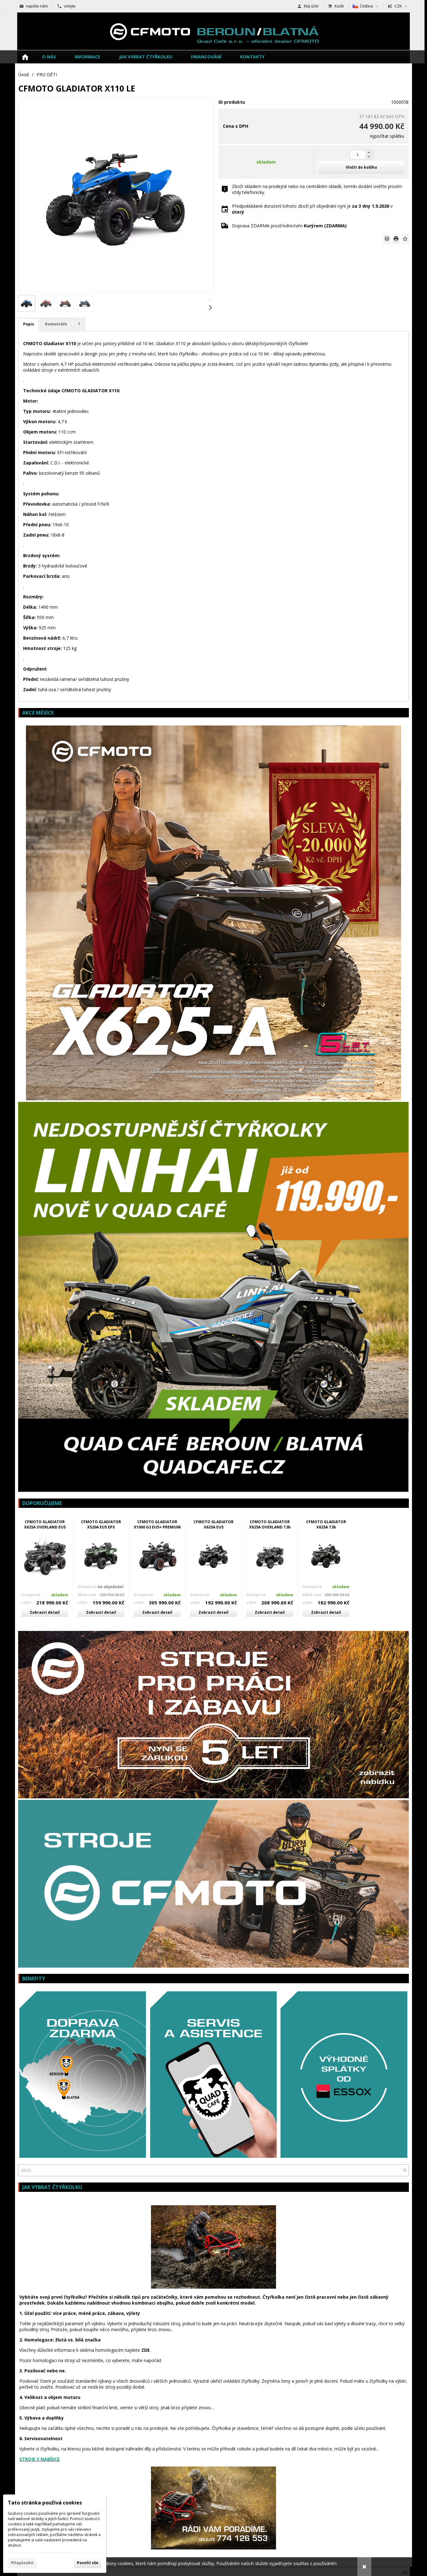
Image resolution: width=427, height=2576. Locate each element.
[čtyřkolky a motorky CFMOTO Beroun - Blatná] (213, 31)
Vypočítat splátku (387, 136)
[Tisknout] (396, 239)
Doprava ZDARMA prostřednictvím (289, 226)
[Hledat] (405, 2170)
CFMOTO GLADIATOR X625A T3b (326, 1524)
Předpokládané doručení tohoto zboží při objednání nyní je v (312, 209)
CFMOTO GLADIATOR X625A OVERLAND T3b (270, 1524)
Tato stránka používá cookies (45, 2503)
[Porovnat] (387, 239)
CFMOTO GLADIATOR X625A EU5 (213, 1524)
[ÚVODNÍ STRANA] (25, 57)
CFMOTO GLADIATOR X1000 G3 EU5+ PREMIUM (157, 1524)
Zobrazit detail (45, 1612)
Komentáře (56, 324)
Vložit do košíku (361, 167)
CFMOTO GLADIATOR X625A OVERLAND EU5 (45, 1524)
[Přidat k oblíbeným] (405, 239)
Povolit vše (88, 2563)
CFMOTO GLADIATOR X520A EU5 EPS (101, 1524)
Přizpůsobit (22, 2563)
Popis (29, 324)
